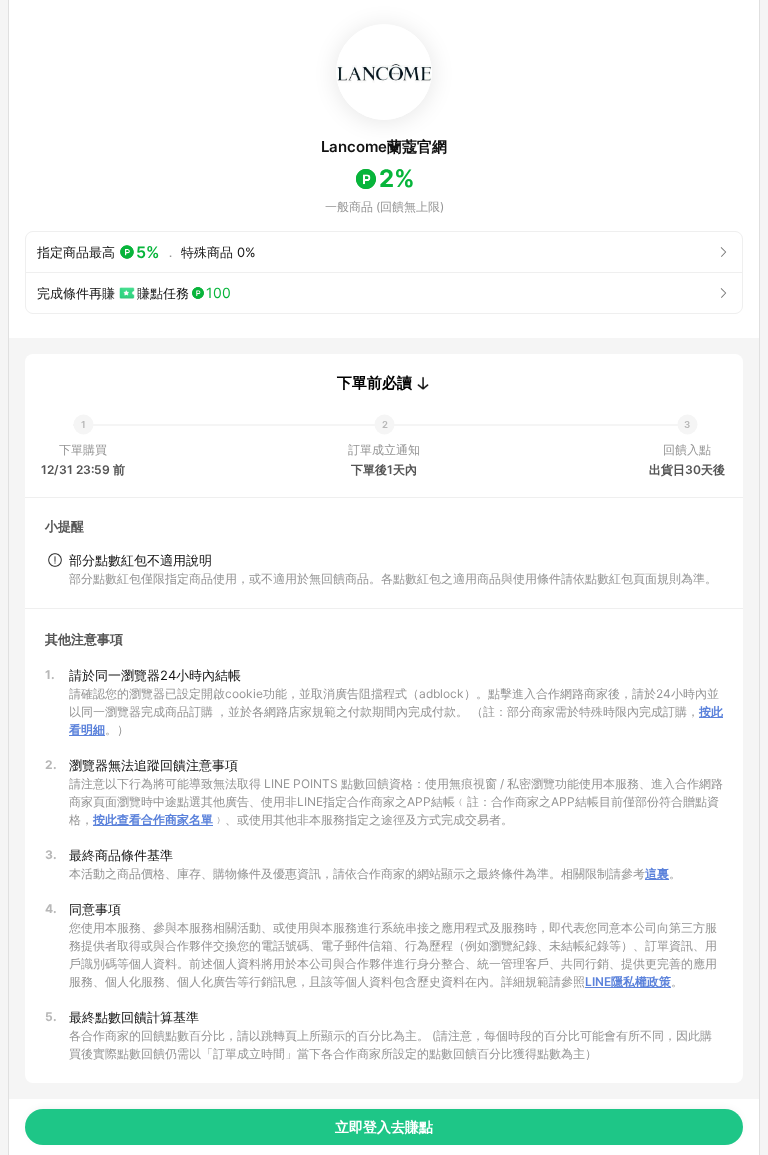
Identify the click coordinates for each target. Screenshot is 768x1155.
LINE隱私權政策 (628, 981)
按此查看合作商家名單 (153, 819)
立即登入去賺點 (384, 1126)
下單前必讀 (374, 383)
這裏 (657, 873)
